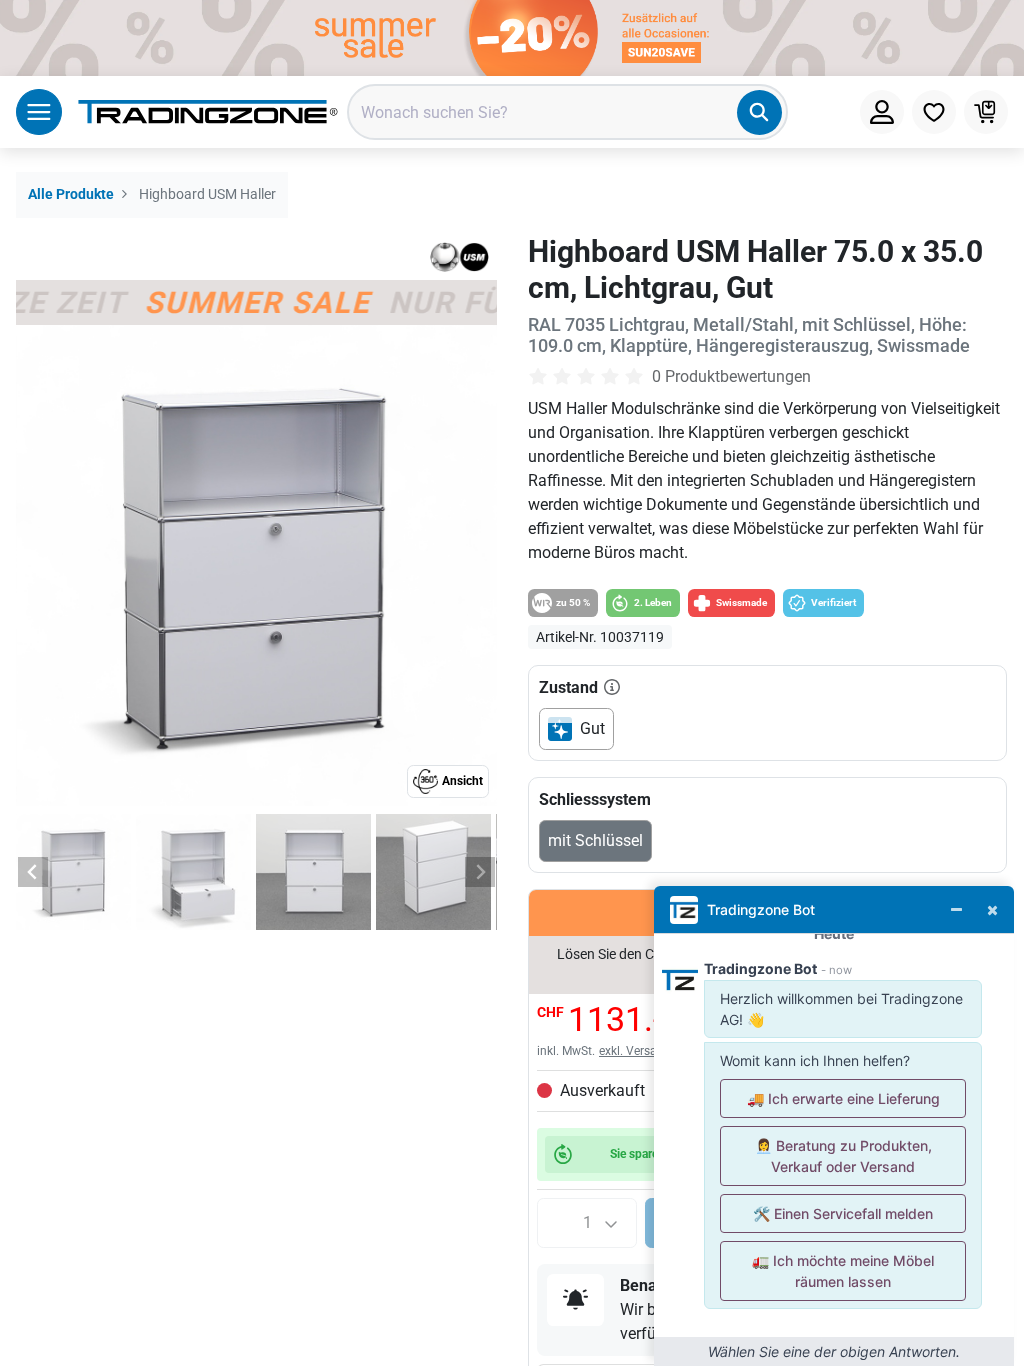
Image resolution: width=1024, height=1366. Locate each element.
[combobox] (567, 112)
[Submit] (759, 112)
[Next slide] (480, 872)
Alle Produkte (71, 194)
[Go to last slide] (33, 872)
